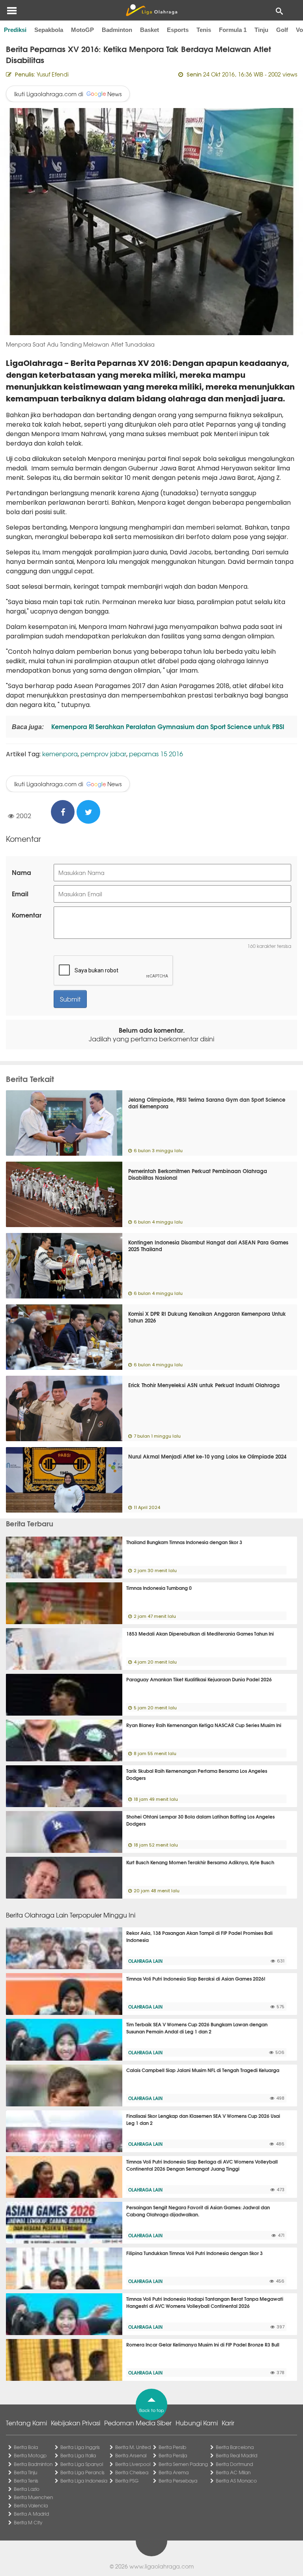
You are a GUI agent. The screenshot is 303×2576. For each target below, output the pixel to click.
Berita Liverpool (133, 2464)
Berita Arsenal (131, 2455)
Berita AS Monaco (236, 2481)
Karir (228, 2423)
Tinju (261, 30)
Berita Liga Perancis (82, 2472)
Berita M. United (133, 2447)
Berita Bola (26, 2447)
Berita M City (28, 2522)
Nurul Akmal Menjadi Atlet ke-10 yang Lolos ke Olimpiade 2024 (207, 1456)
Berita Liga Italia (78, 2455)
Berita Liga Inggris (80, 2447)
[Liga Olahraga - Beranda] (151, 10)
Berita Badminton (33, 2464)
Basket (150, 30)
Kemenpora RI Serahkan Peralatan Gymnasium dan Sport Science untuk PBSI (167, 726)
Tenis (204, 30)
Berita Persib (172, 2447)
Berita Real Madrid (237, 2455)
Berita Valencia (31, 2505)
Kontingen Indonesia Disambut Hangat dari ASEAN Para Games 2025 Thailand (208, 1245)
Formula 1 (233, 30)
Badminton (117, 30)
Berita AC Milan (233, 2472)
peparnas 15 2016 (156, 754)
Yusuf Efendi (53, 74)
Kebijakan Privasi (76, 2423)
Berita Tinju (25, 2472)
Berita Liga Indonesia (84, 2481)
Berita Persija (173, 2455)
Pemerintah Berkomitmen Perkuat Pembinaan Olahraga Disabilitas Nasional (198, 1174)
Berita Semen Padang (183, 2464)
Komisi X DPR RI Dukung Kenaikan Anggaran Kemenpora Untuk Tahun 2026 (207, 1317)
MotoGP (82, 30)
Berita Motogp (30, 2455)
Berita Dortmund (234, 2464)
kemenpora (60, 754)
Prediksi (15, 30)
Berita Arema (174, 2472)
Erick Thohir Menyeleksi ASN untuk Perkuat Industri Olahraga (204, 1385)
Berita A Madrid (31, 2514)
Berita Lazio (27, 2489)
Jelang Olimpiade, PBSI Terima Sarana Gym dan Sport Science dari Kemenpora (207, 1103)
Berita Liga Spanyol (82, 2464)
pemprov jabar (103, 754)
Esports (178, 30)
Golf (282, 30)
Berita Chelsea (132, 2472)
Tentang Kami (26, 2423)
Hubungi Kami (197, 2423)
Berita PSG (127, 2481)
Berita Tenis (26, 2481)
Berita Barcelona (235, 2447)
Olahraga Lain (145, 1961)
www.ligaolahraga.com (162, 2566)
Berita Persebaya (178, 2481)
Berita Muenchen (33, 2497)
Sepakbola (49, 30)
